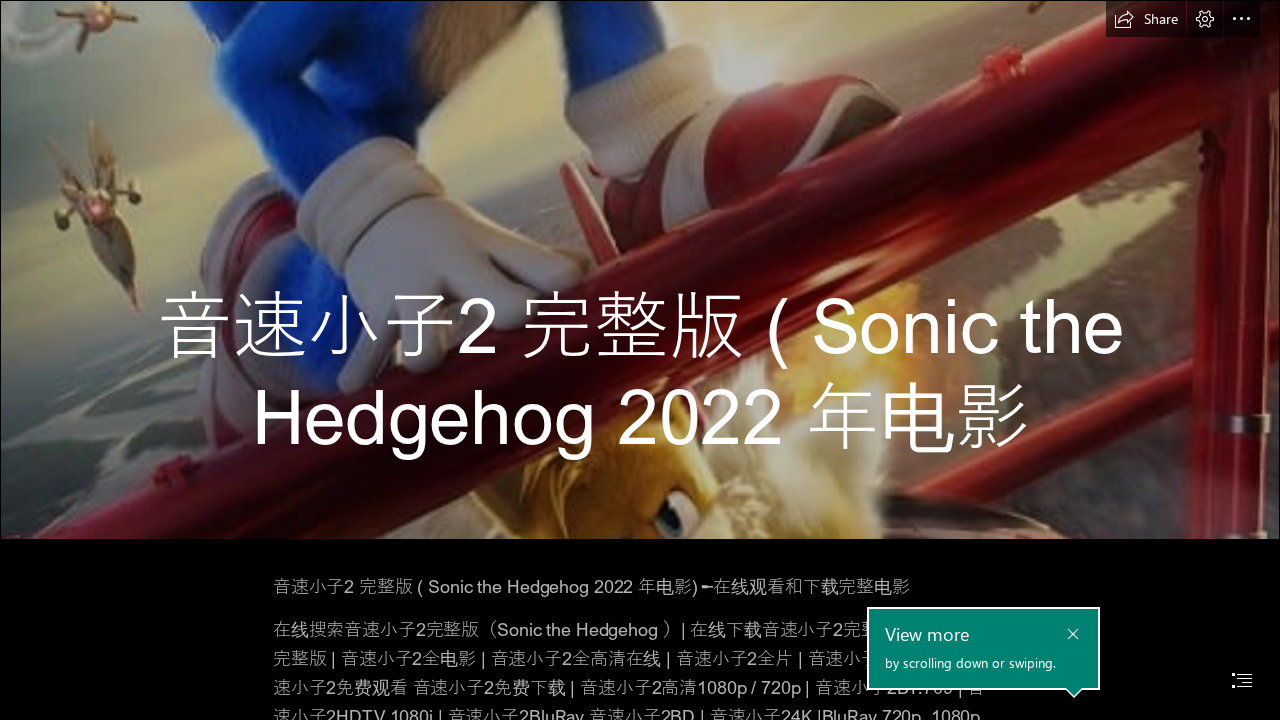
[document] (640, 360)
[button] (1146, 19)
